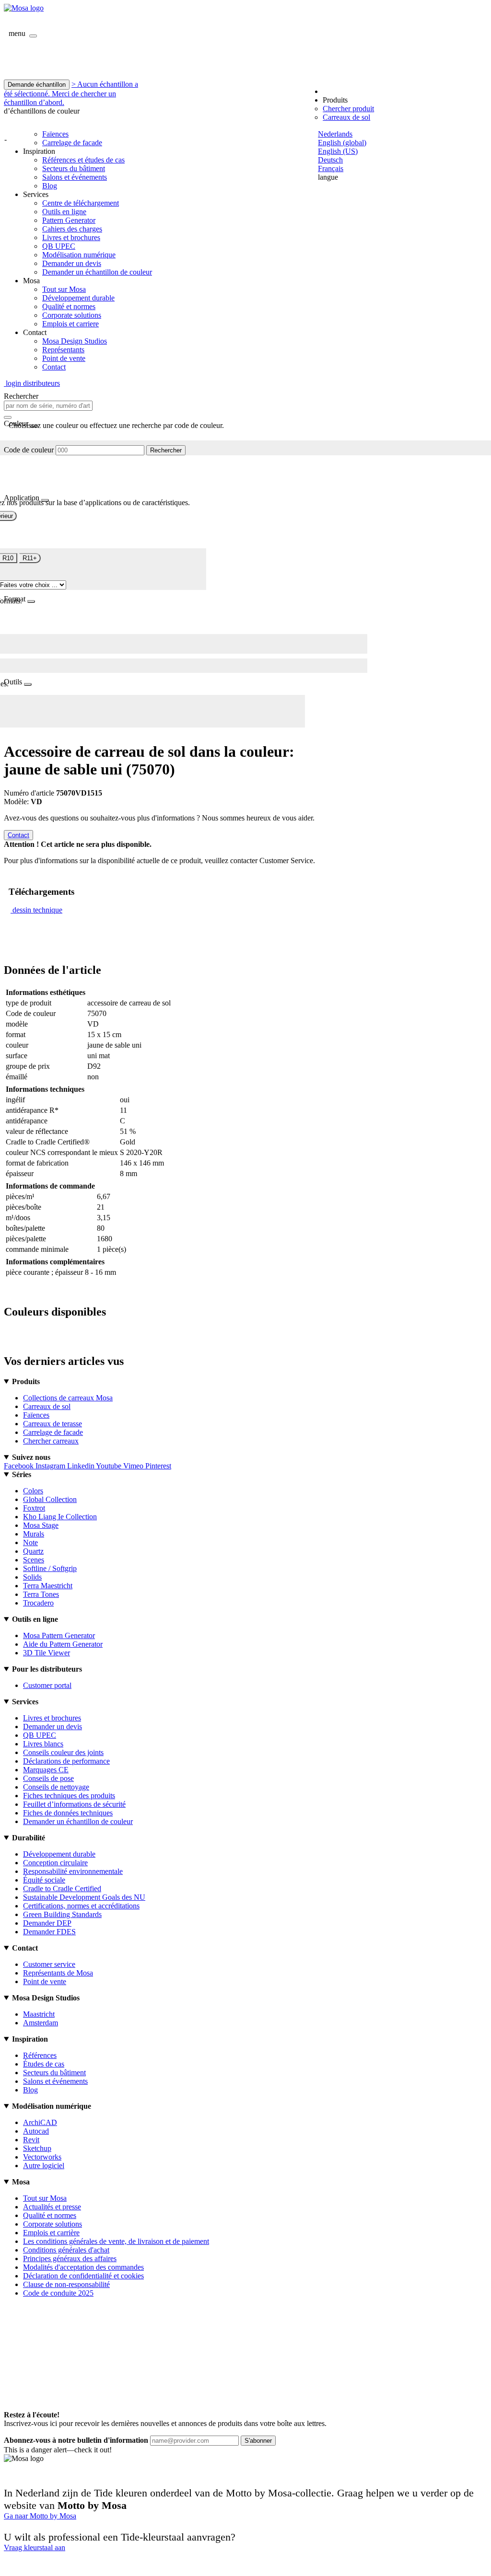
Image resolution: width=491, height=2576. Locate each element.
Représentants (63, 350)
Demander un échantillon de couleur (97, 272)
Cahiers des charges (72, 229)
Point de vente (64, 358)
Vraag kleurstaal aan (35, 2547)
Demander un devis (72, 263)
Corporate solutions (72, 315)
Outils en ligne (64, 212)
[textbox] (48, 406)
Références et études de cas (83, 160)
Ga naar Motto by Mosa (40, 2516)
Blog (50, 186)
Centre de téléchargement (81, 203)
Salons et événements (75, 177)
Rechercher (166, 450)
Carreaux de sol (346, 117)
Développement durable (78, 298)
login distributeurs (32, 383)
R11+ (30, 558)
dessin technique (37, 910)
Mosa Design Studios (75, 341)
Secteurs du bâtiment (74, 168)
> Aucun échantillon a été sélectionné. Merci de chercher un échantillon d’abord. (71, 93)
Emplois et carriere (70, 324)
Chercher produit (348, 109)
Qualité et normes (69, 306)
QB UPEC (59, 246)
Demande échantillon (37, 85)
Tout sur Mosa (64, 289)
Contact (54, 367)
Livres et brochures (71, 237)
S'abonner (258, 2441)
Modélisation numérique (79, 255)
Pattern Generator (69, 220)
